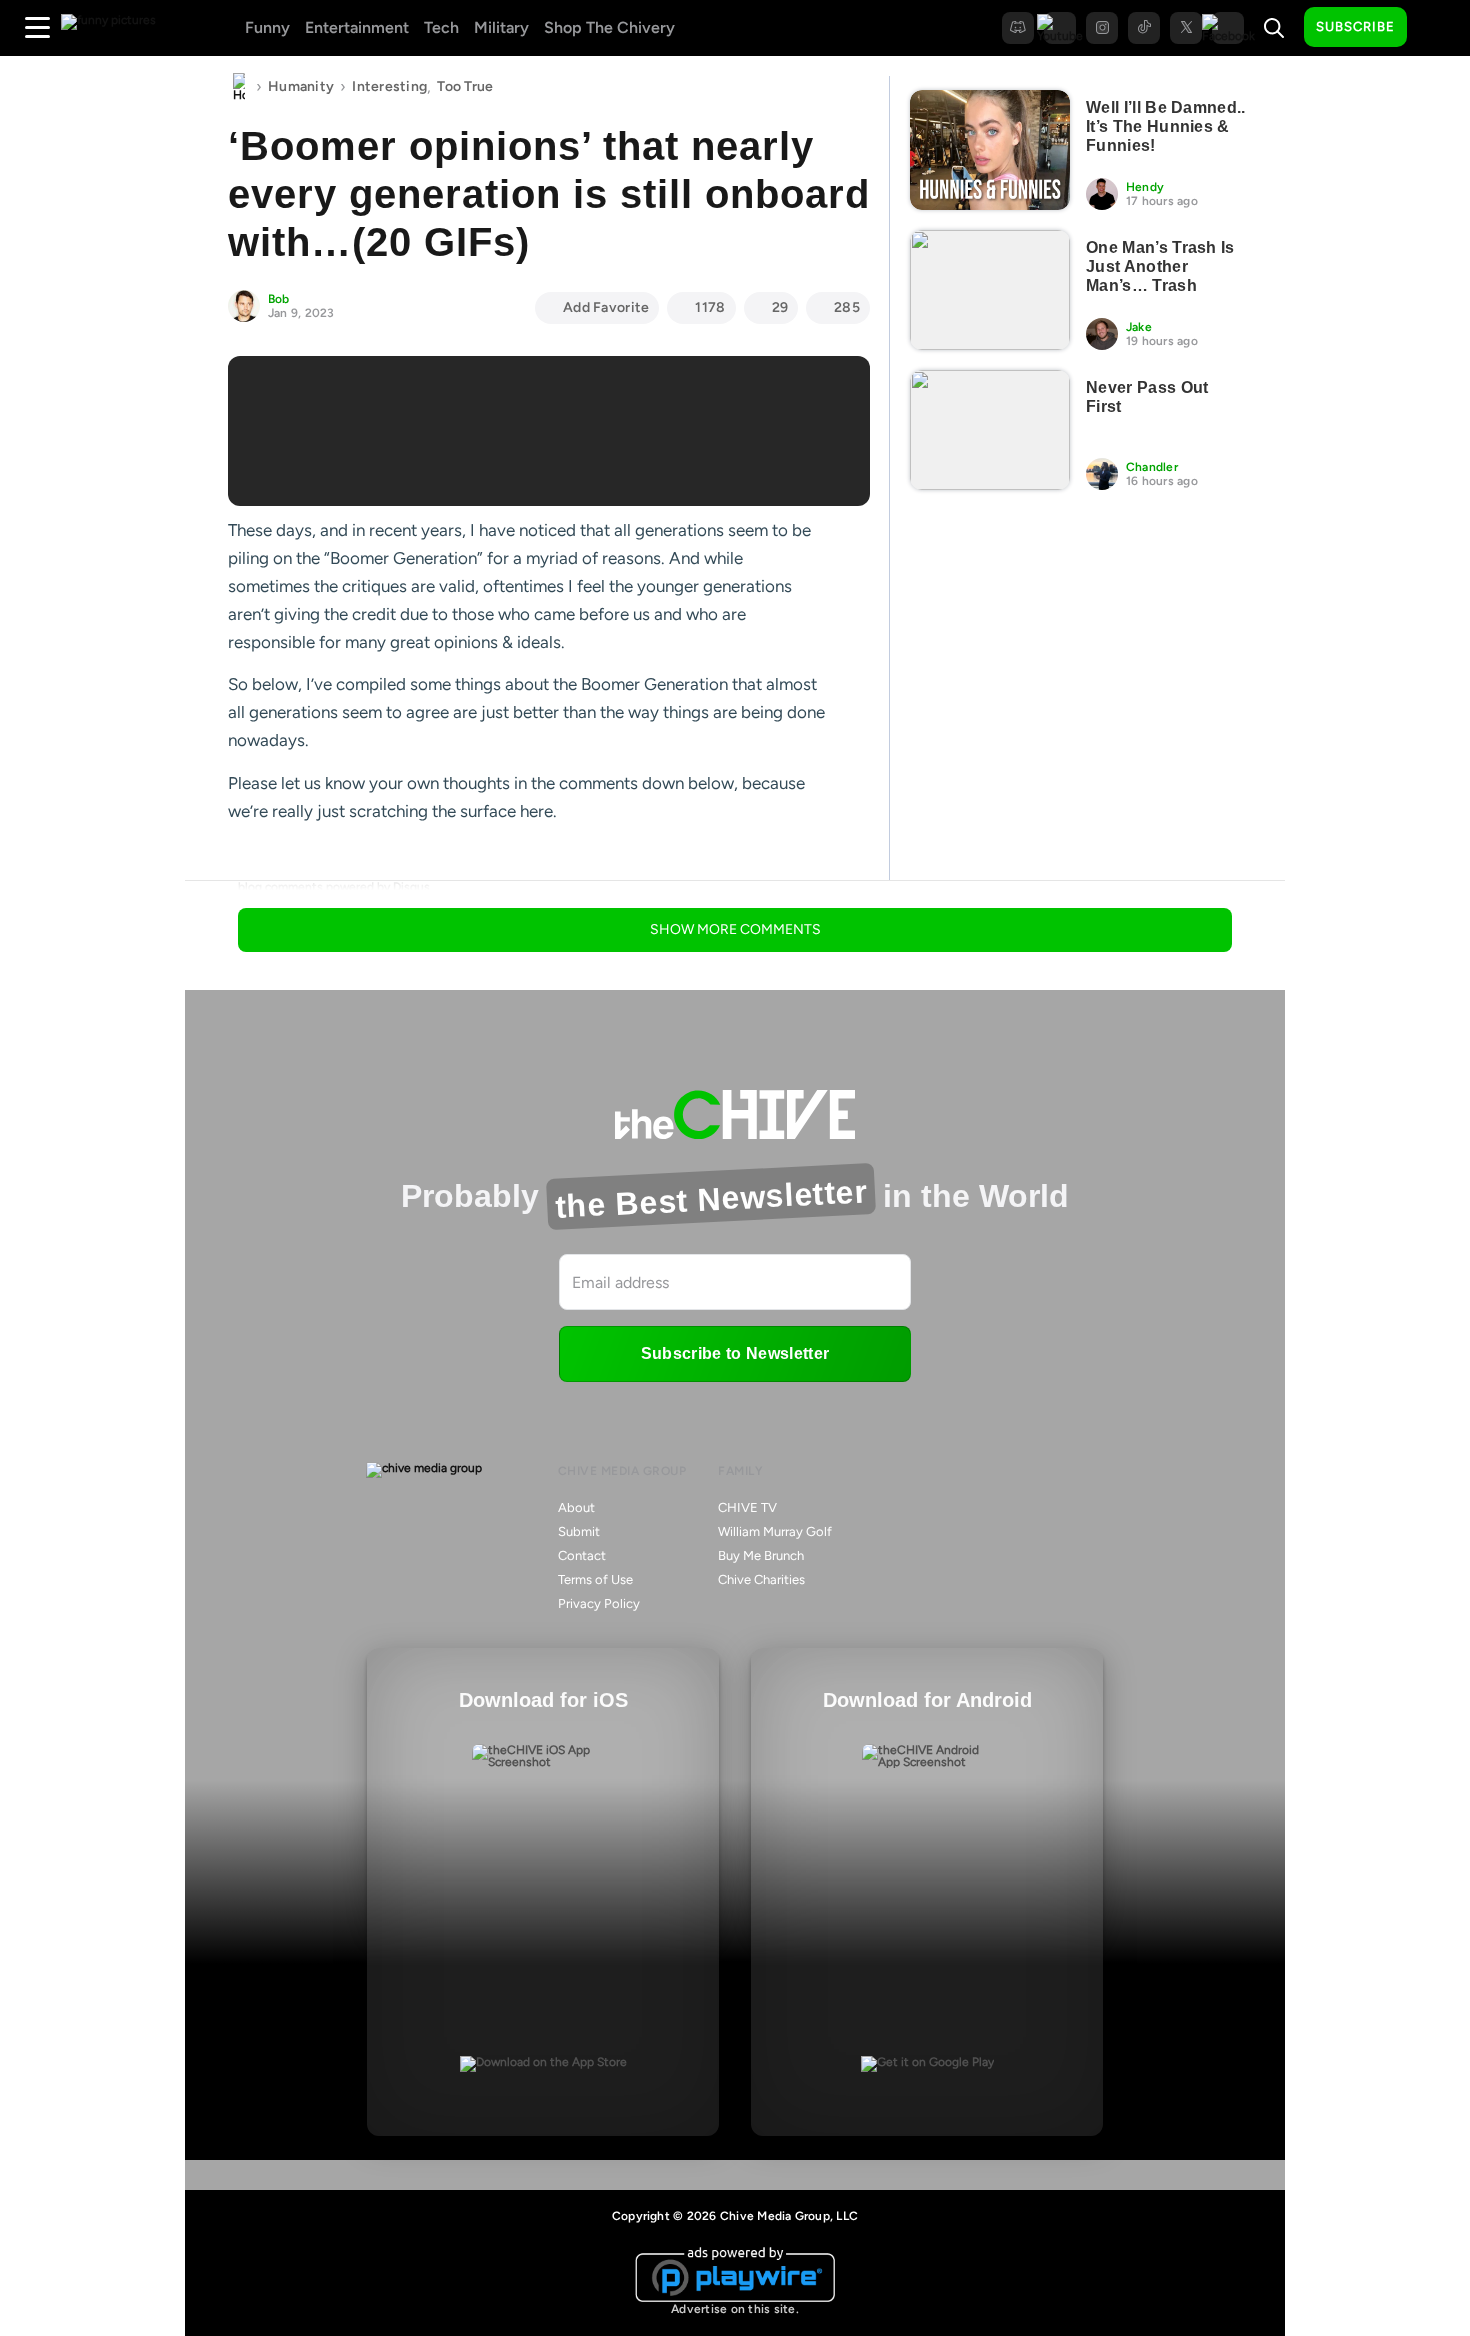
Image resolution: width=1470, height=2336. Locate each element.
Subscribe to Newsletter (735, 1353)
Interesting (389, 86)
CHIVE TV (747, 1507)
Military (501, 27)
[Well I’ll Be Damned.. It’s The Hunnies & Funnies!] (990, 150)
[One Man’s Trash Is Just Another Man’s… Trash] (990, 290)
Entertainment (357, 27)
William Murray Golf (775, 1531)
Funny (267, 27)
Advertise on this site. (735, 2309)
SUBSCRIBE (1355, 26)
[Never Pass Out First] (990, 430)
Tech (441, 27)
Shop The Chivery (609, 27)
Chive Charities (761, 1579)
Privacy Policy (599, 1603)
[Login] (1440, 28)
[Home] (239, 87)
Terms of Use (595, 1579)
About (576, 1507)
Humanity (301, 86)
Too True (465, 86)
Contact (582, 1555)
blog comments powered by (334, 887)
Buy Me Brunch (761, 1555)
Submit (579, 1531)
